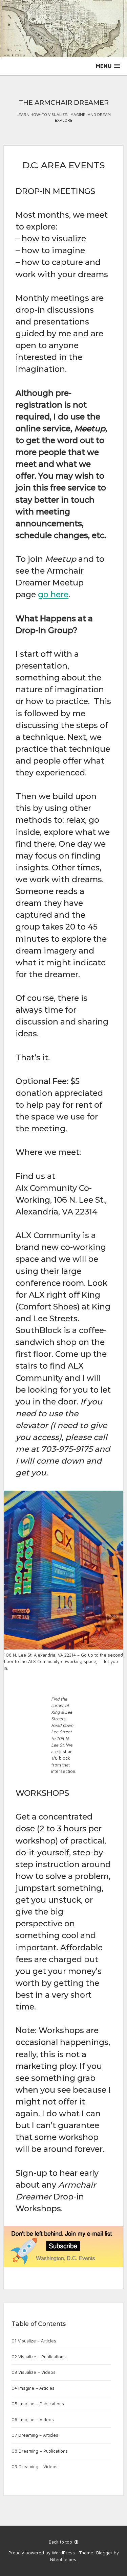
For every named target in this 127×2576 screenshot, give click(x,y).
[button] (108, 66)
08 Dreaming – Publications (40, 2451)
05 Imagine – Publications (38, 2404)
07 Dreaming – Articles (35, 2435)
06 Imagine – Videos (33, 2419)
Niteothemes (63, 2559)
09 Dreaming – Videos (35, 2466)
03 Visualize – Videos (34, 2372)
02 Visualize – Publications (39, 2357)
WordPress (63, 2553)
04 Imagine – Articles (33, 2388)
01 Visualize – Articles (34, 2341)
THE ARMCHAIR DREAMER (64, 102)
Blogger (104, 2553)
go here (53, 594)
